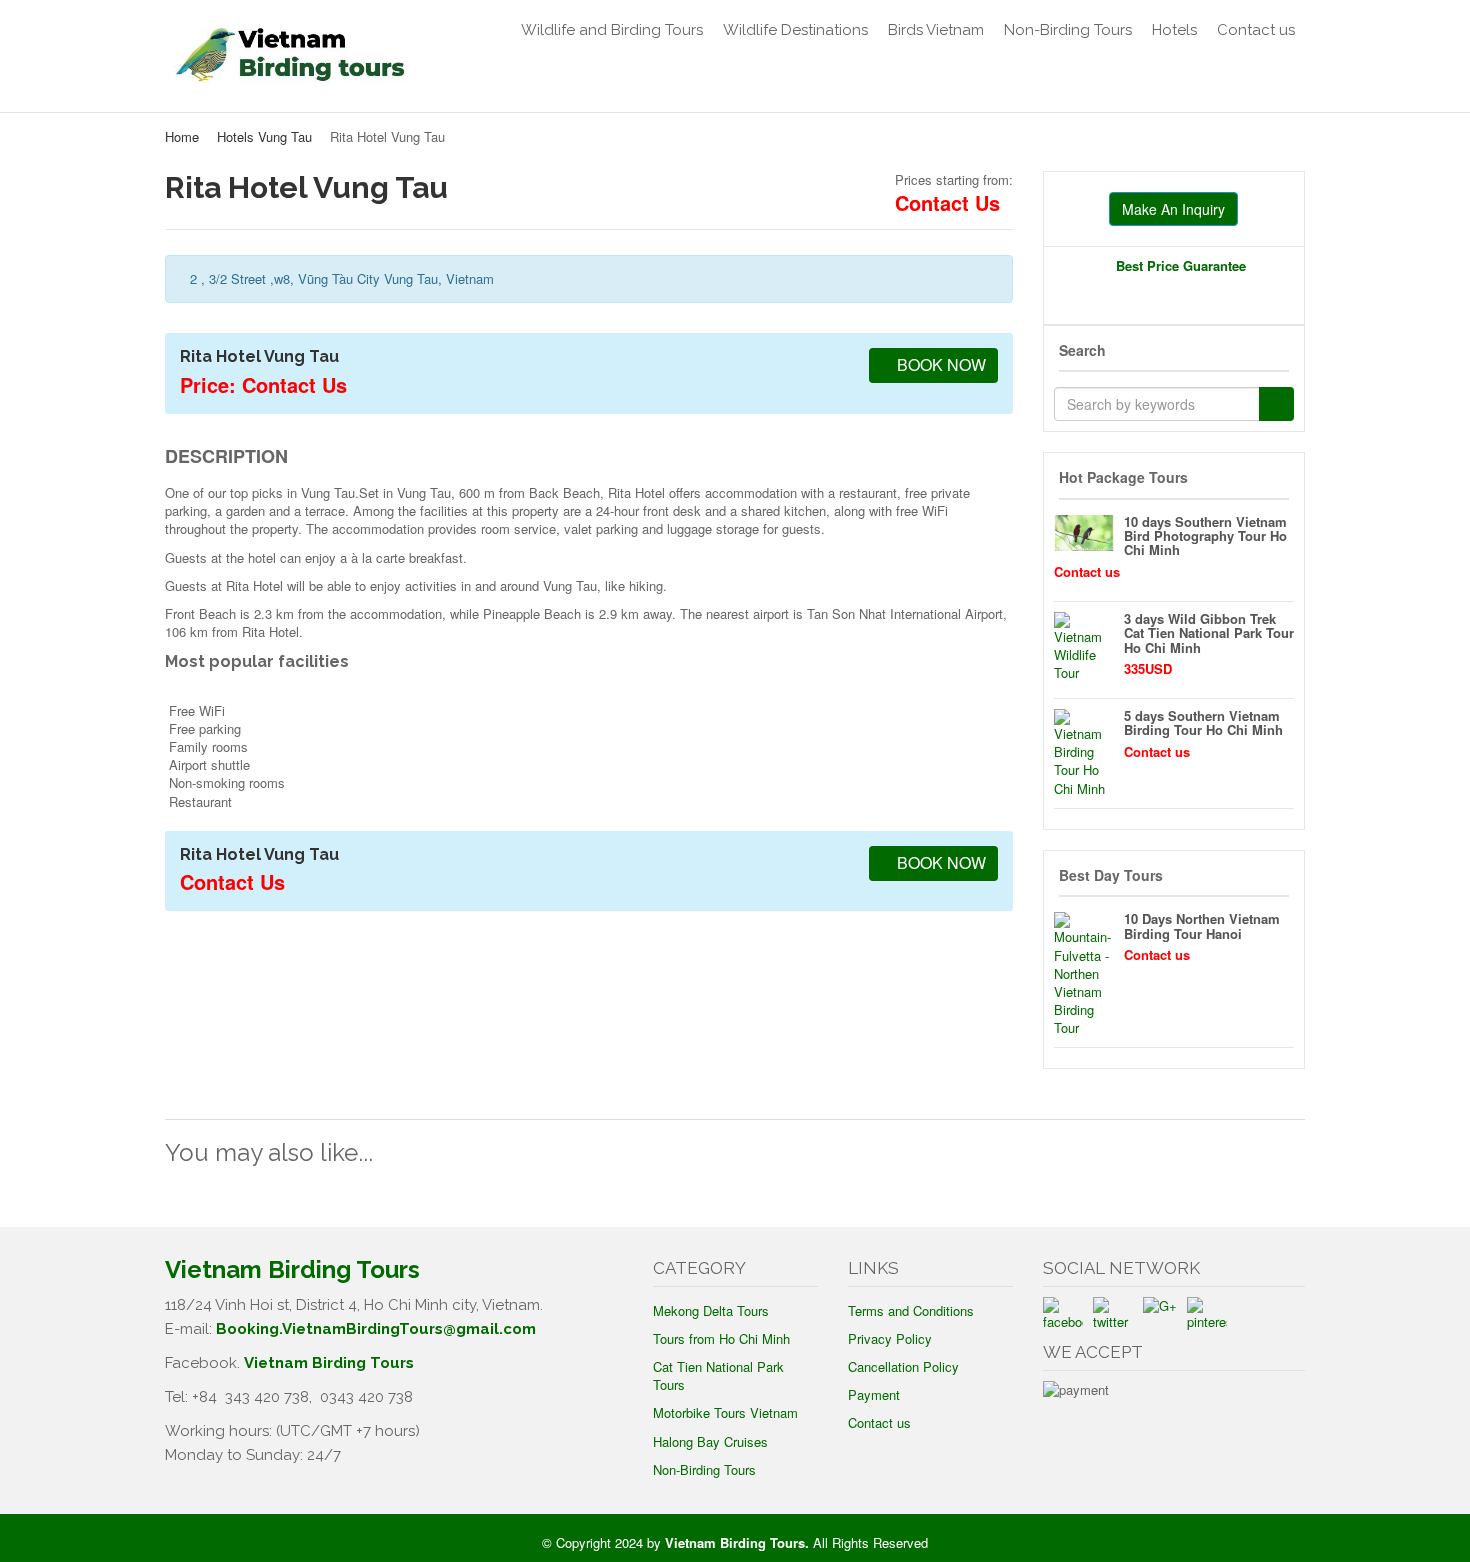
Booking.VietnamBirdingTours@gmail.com (376, 1329)
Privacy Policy (890, 1338)
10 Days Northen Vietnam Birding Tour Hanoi (1202, 925)
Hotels (1174, 30)
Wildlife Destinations (795, 30)
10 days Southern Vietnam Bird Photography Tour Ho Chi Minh (1205, 536)
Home (182, 136)
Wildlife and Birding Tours (612, 30)
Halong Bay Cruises (710, 1441)
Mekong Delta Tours (711, 1310)
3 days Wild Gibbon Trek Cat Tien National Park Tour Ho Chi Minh (1209, 633)
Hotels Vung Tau (264, 136)
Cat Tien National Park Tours (718, 1375)
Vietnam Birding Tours (329, 1363)
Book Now (939, 364)
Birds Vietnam (936, 30)
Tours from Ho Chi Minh (721, 1338)
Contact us (1256, 30)
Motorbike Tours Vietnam (725, 1412)
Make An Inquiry (1173, 209)
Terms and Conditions (911, 1310)
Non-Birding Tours (1068, 30)
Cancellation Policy (903, 1366)
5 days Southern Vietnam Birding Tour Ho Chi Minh (1203, 722)
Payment (874, 1394)
